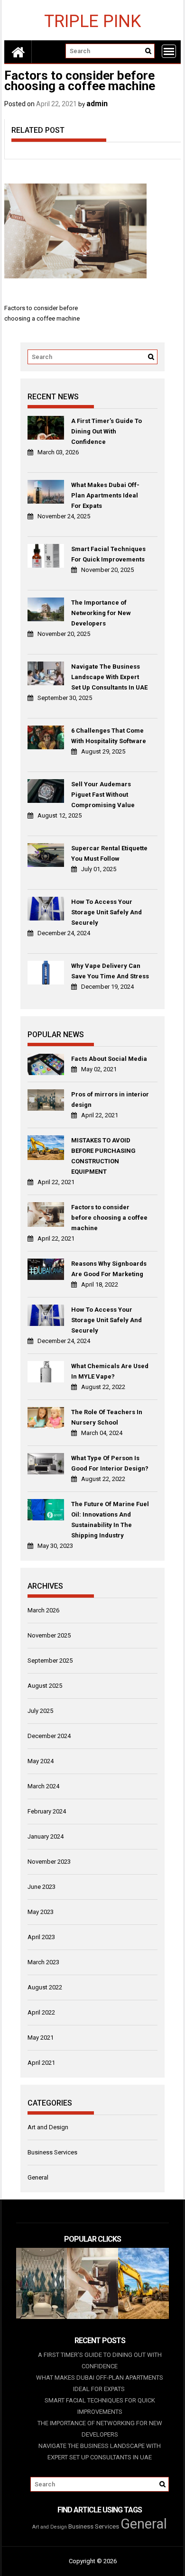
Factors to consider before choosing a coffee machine (109, 1218)
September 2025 (50, 1661)
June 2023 (42, 1887)
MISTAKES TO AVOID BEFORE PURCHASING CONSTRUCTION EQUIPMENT (103, 1156)
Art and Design (48, 2127)
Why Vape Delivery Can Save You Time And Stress (110, 971)
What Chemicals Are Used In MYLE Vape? (110, 1371)
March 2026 (43, 1610)
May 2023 (41, 1912)
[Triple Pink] (18, 52)
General (38, 2177)
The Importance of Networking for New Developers (101, 613)
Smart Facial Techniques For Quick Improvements (108, 554)
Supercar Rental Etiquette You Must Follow (109, 853)
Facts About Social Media (109, 1059)
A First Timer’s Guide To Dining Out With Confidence (106, 431)
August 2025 (45, 1686)
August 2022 (45, 1987)
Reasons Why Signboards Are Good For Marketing (109, 1269)
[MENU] (169, 51)
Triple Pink (92, 21)
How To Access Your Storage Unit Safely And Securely (106, 912)
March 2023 (43, 1962)
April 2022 (41, 2012)
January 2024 (46, 1836)
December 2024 (49, 1736)
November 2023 (49, 1862)
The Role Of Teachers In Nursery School (107, 1417)
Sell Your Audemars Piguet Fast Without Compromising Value (103, 795)
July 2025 (40, 1711)
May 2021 (41, 2038)
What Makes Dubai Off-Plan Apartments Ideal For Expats (105, 495)
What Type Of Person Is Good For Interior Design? (110, 1463)
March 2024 (43, 1786)
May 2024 (41, 1761)
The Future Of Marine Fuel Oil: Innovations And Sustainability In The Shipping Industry (110, 1520)
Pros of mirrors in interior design (110, 1099)
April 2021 (41, 2063)
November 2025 (49, 1635)
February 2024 (47, 1811)
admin (97, 104)
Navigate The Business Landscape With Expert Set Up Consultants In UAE (109, 677)
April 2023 (41, 1937)
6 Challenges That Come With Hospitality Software (109, 736)
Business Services (52, 2152)
